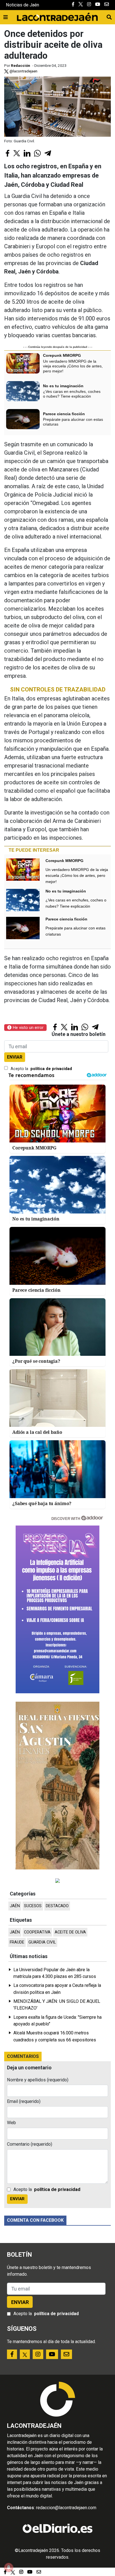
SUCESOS (33, 1906)
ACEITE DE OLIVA (70, 1932)
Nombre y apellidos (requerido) (38, 2080)
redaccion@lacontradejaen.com (66, 2508)
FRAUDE (17, 1942)
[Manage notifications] (9, 2567)
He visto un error (27, 1028)
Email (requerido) (24, 2101)
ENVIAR (15, 1057)
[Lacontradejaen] (57, 16)
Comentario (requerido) (30, 2144)
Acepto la (41, 1069)
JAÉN (15, 1906)
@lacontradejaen (23, 71)
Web (11, 2123)
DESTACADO (57, 1906)
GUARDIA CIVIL (42, 1942)
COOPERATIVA (37, 1932)
